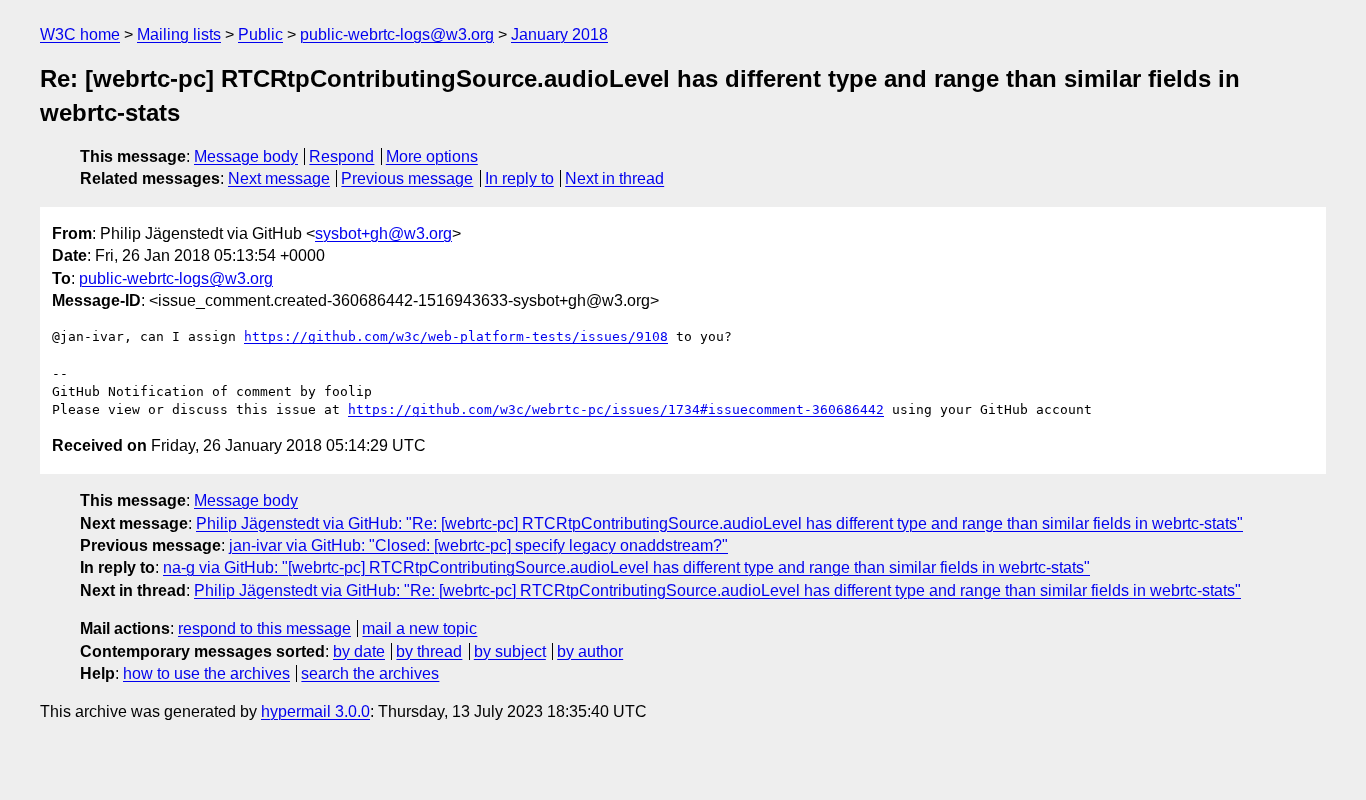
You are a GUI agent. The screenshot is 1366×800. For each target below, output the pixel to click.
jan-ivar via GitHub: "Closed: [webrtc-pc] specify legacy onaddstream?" (478, 545)
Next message (279, 178)
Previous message (407, 178)
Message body (246, 156)
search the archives (370, 673)
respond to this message (264, 628)
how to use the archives (206, 673)
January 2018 (559, 34)
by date (359, 651)
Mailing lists (179, 34)
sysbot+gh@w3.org (383, 233)
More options (432, 156)
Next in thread (614, 178)
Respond (341, 156)
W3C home (80, 34)
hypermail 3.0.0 (315, 711)
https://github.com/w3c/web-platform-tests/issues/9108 (456, 336)
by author (590, 651)
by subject (510, 651)
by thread (429, 651)
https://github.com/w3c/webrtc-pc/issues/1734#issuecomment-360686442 (616, 409)
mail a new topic (419, 628)
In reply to (519, 178)
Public (260, 34)
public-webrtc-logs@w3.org (397, 34)
